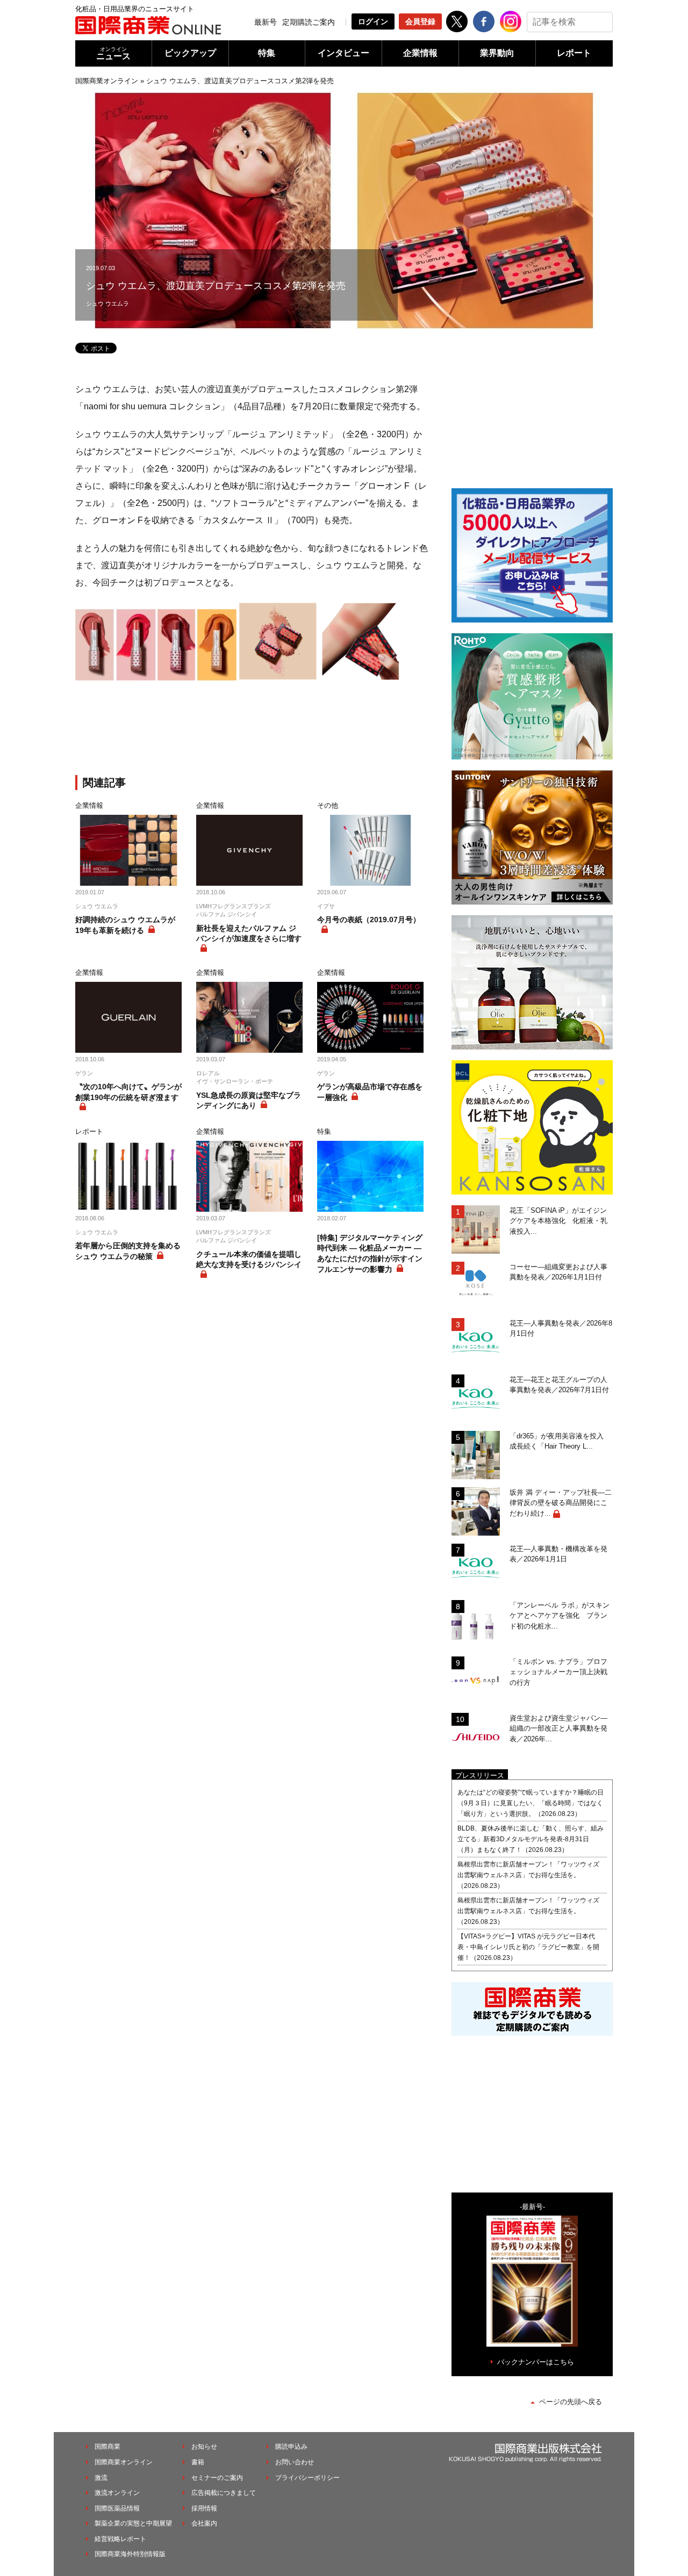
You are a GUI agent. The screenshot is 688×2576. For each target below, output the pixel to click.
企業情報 (420, 53)
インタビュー (343, 53)
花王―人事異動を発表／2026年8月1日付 (561, 1329)
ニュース (113, 53)
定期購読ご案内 (309, 22)
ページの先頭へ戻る (571, 2402)
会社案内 (204, 2523)
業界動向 (497, 53)
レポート (574, 53)
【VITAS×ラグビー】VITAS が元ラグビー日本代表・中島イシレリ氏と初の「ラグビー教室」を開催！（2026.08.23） (528, 1947)
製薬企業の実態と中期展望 (133, 2523)
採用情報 (204, 2508)
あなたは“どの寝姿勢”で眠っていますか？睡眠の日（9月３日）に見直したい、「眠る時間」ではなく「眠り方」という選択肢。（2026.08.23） (531, 1803)
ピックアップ (190, 53)
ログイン (373, 21)
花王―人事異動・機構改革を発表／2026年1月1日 (558, 1554)
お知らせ (204, 2447)
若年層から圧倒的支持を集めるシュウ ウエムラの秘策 (128, 1251)
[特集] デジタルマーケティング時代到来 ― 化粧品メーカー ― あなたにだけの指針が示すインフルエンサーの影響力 (370, 1253)
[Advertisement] (253, 729)
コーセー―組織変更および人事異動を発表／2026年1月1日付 (558, 1272)
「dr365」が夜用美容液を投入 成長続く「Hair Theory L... (560, 1441)
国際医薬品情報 (117, 2508)
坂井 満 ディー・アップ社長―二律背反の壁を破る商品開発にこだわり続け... (561, 1503)
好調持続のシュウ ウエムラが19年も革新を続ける (125, 925)
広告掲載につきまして (224, 2493)
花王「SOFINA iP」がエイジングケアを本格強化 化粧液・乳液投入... (558, 1221)
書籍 (198, 2462)
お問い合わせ (295, 2462)
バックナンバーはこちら (536, 2362)
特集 (267, 53)
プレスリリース (480, 1775)
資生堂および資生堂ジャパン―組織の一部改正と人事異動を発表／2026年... (558, 1728)
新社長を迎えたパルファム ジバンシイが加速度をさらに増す (249, 934)
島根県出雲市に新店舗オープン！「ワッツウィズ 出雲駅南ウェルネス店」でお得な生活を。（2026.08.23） (532, 1875)
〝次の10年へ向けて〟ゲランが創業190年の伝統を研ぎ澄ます (128, 1092)
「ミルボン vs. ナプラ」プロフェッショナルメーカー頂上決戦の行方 (558, 1672)
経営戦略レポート (120, 2539)
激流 (101, 2478)
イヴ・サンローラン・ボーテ (235, 1081)
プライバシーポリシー (307, 2478)
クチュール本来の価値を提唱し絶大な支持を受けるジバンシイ (249, 1260)
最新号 (266, 22)
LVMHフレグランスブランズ (234, 906)
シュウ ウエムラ (107, 303)
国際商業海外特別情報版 (130, 2554)
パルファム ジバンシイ (227, 914)
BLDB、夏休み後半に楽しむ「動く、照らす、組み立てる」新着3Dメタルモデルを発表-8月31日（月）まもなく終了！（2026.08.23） (531, 1839)
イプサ (326, 906)
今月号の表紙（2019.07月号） (369, 920)
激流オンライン (117, 2493)
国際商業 (107, 2447)
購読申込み (291, 2447)
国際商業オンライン (107, 81)
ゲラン (84, 1073)
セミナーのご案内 (217, 2478)
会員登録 (420, 21)
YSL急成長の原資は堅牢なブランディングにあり (249, 1101)
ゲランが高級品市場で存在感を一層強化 (370, 1092)
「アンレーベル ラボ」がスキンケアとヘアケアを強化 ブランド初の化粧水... (560, 1616)
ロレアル (208, 1073)
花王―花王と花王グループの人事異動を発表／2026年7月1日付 (559, 1385)
